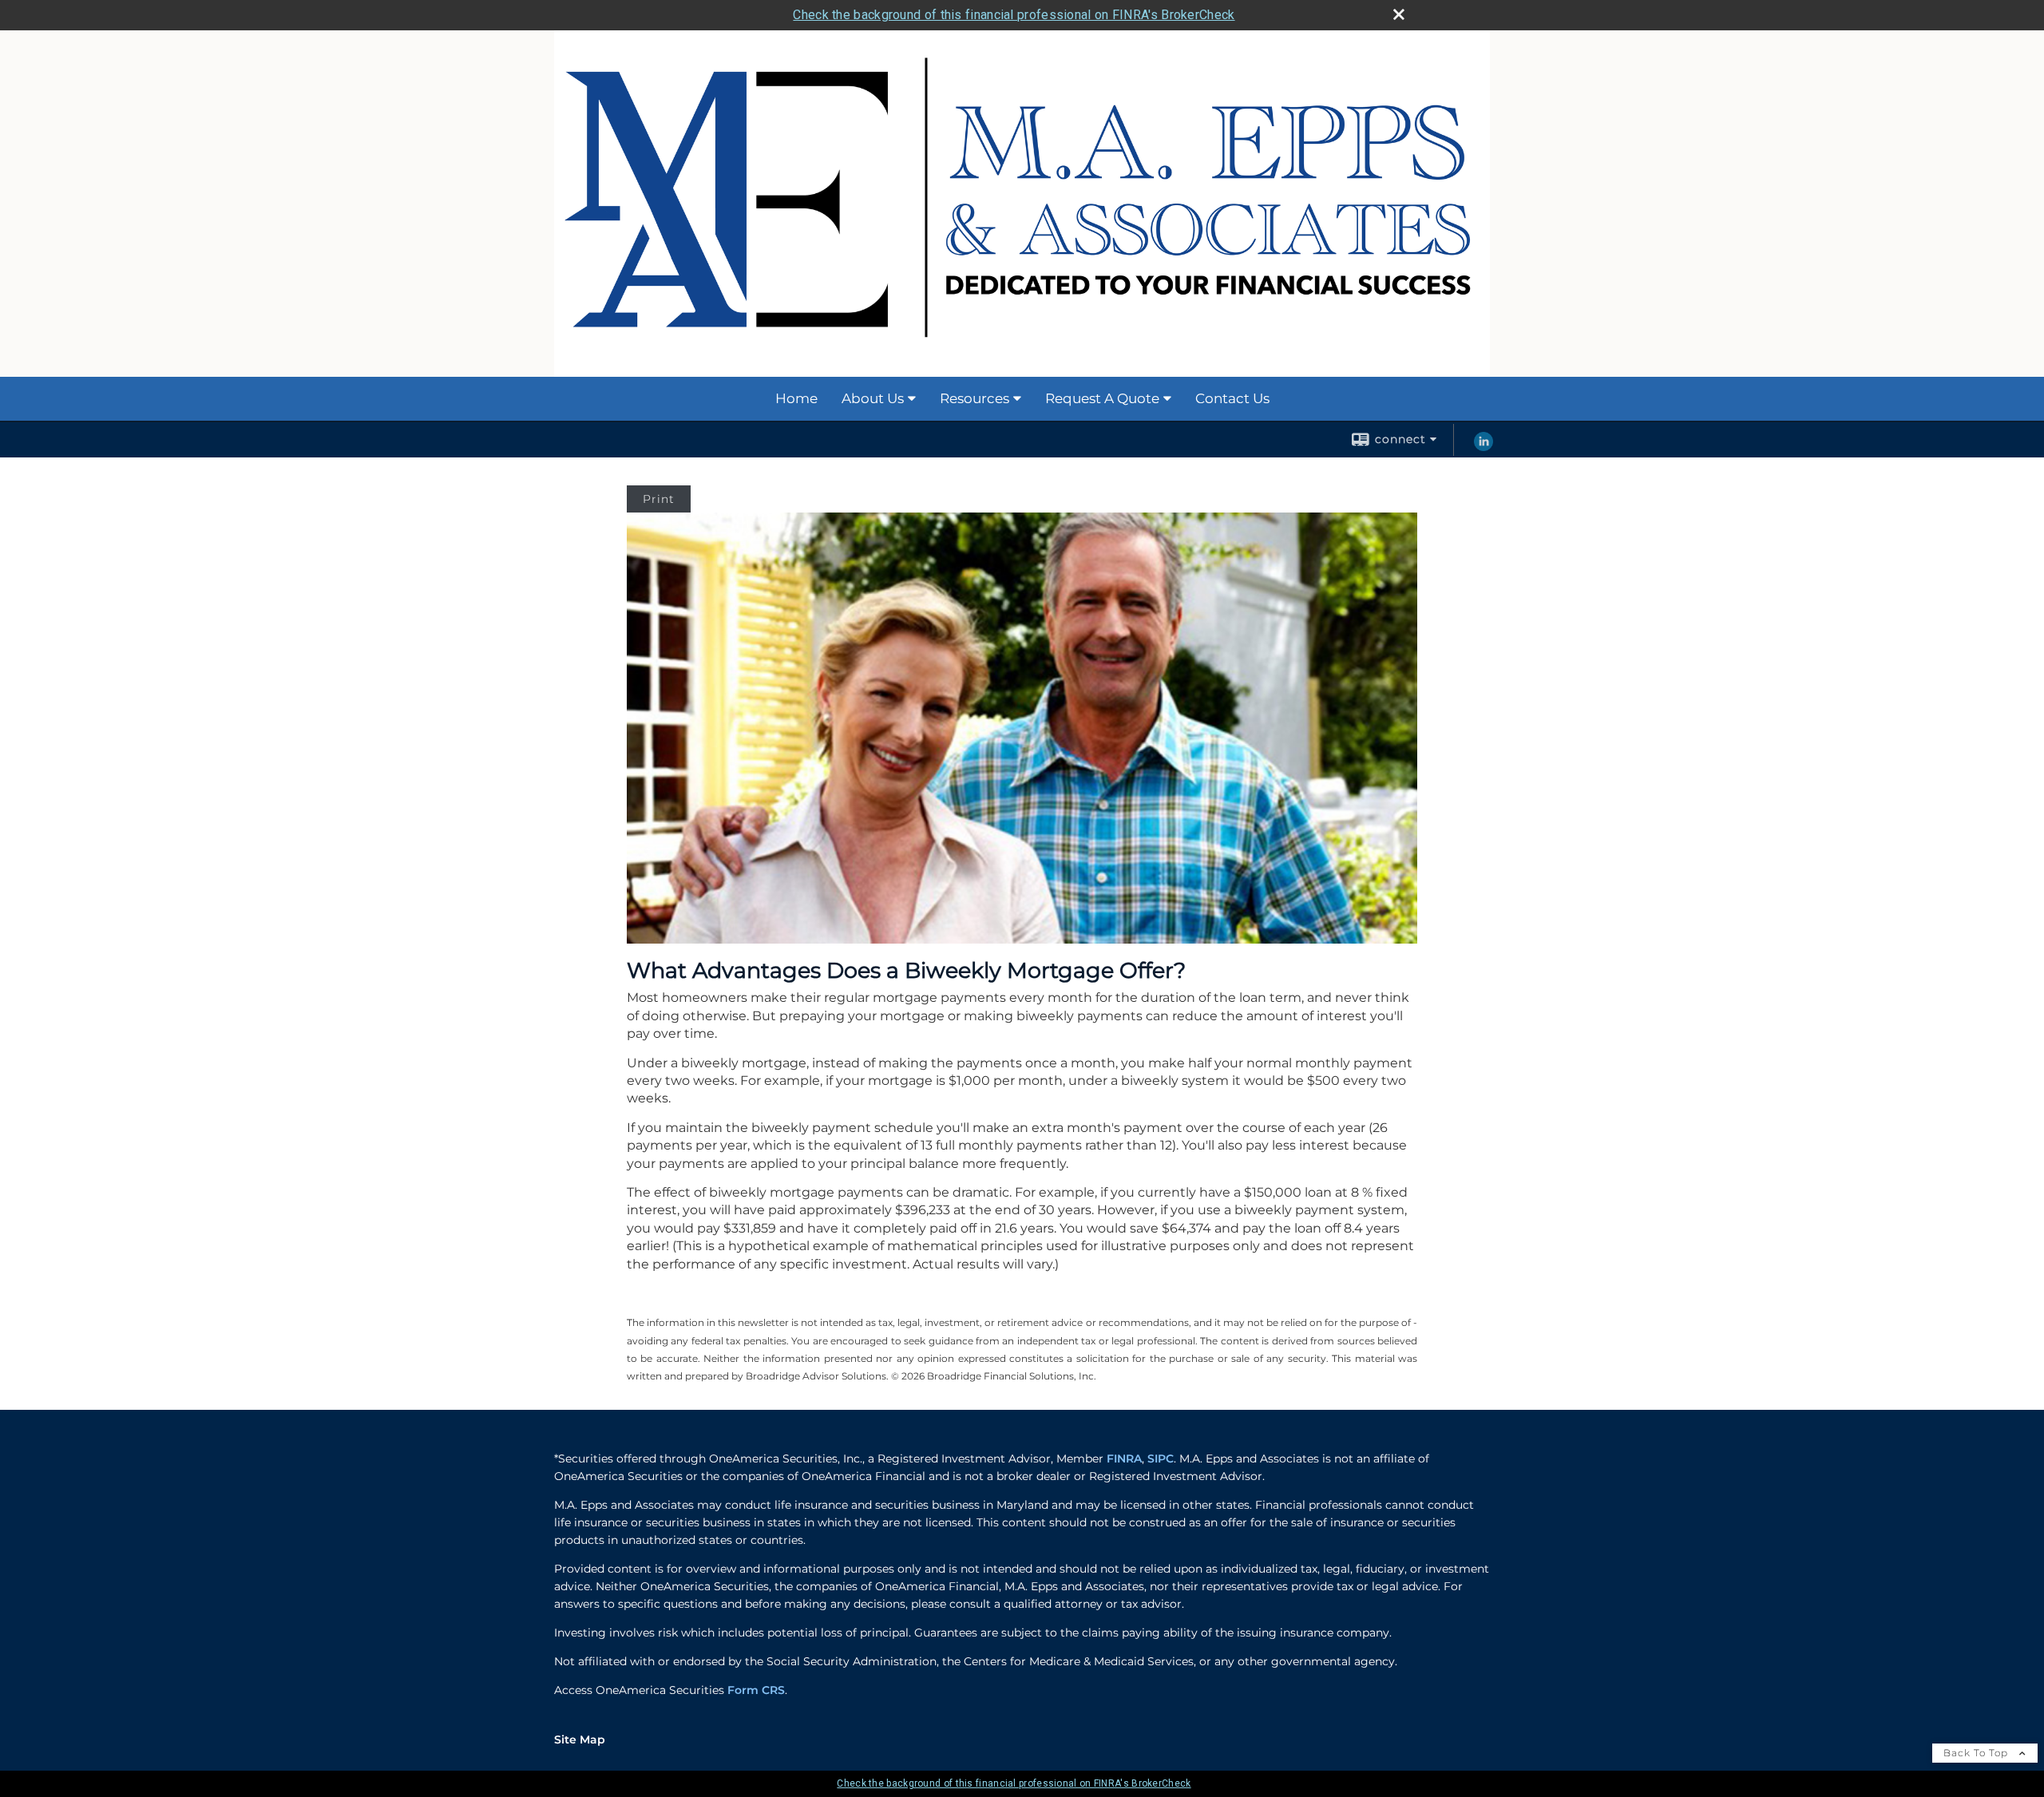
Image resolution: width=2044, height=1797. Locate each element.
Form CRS (756, 1690)
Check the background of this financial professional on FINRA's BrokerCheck (1014, 15)
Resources (974, 398)
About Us (873, 398)
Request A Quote (1102, 398)
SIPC (1161, 1459)
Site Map (580, 1740)
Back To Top (1977, 1753)
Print (659, 499)
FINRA (1124, 1459)
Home (796, 398)
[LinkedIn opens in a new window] (1483, 447)
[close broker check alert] (1399, 14)
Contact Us (1232, 398)
